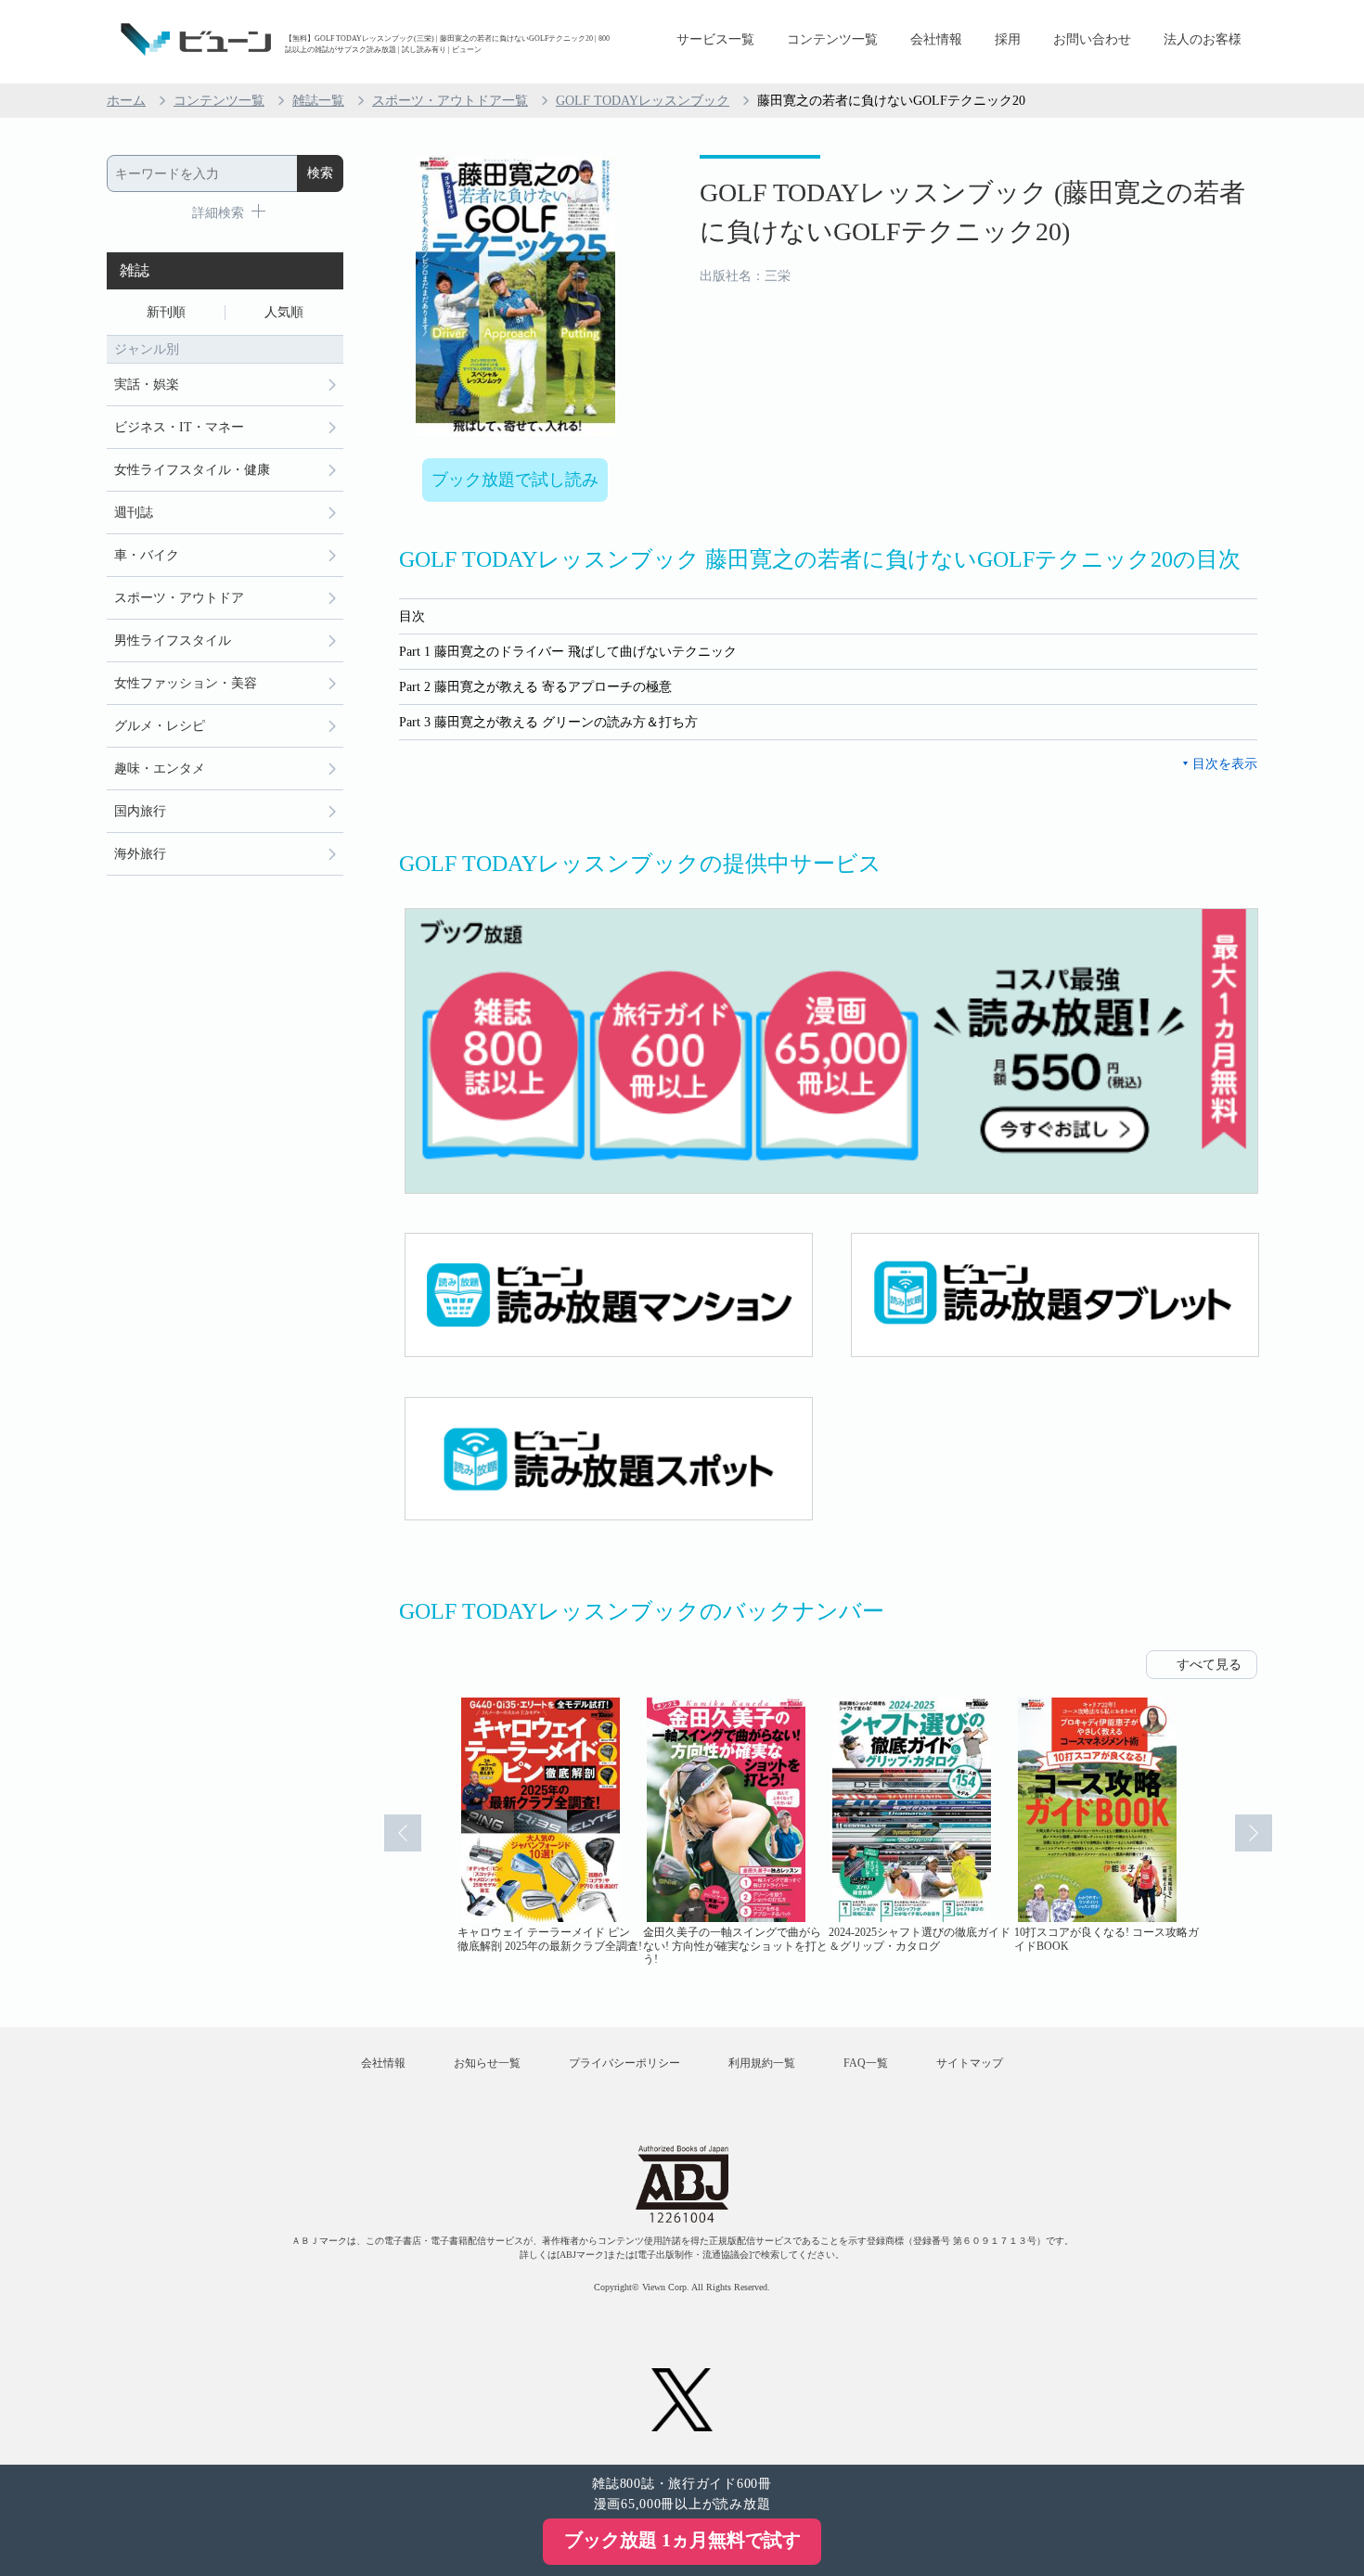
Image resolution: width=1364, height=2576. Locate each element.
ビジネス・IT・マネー (179, 427)
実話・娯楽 (147, 384)
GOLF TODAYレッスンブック (643, 101)
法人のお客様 (1203, 39)
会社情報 (936, 39)
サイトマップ (970, 2063)
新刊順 (166, 312)
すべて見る (1209, 1665)
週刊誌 (134, 513)
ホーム (126, 101)
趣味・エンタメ (160, 769)
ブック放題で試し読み (515, 480)
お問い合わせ (1092, 39)
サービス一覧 (715, 39)
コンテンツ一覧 (832, 39)
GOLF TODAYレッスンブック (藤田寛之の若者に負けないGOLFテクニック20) (972, 212)
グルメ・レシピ (160, 726)
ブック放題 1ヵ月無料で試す (682, 2540)
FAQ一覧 (866, 2063)
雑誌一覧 (318, 101)
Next (1254, 1833)
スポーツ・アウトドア (179, 598)
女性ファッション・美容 (186, 683)
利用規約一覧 (762, 2063)
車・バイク (147, 555)
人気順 (284, 312)
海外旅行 (140, 854)
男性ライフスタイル (173, 641)
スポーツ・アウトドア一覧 (450, 101)
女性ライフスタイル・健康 (192, 470)
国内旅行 (140, 811)
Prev (403, 1833)
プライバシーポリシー (624, 2063)
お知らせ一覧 (487, 2063)
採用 (1008, 39)
